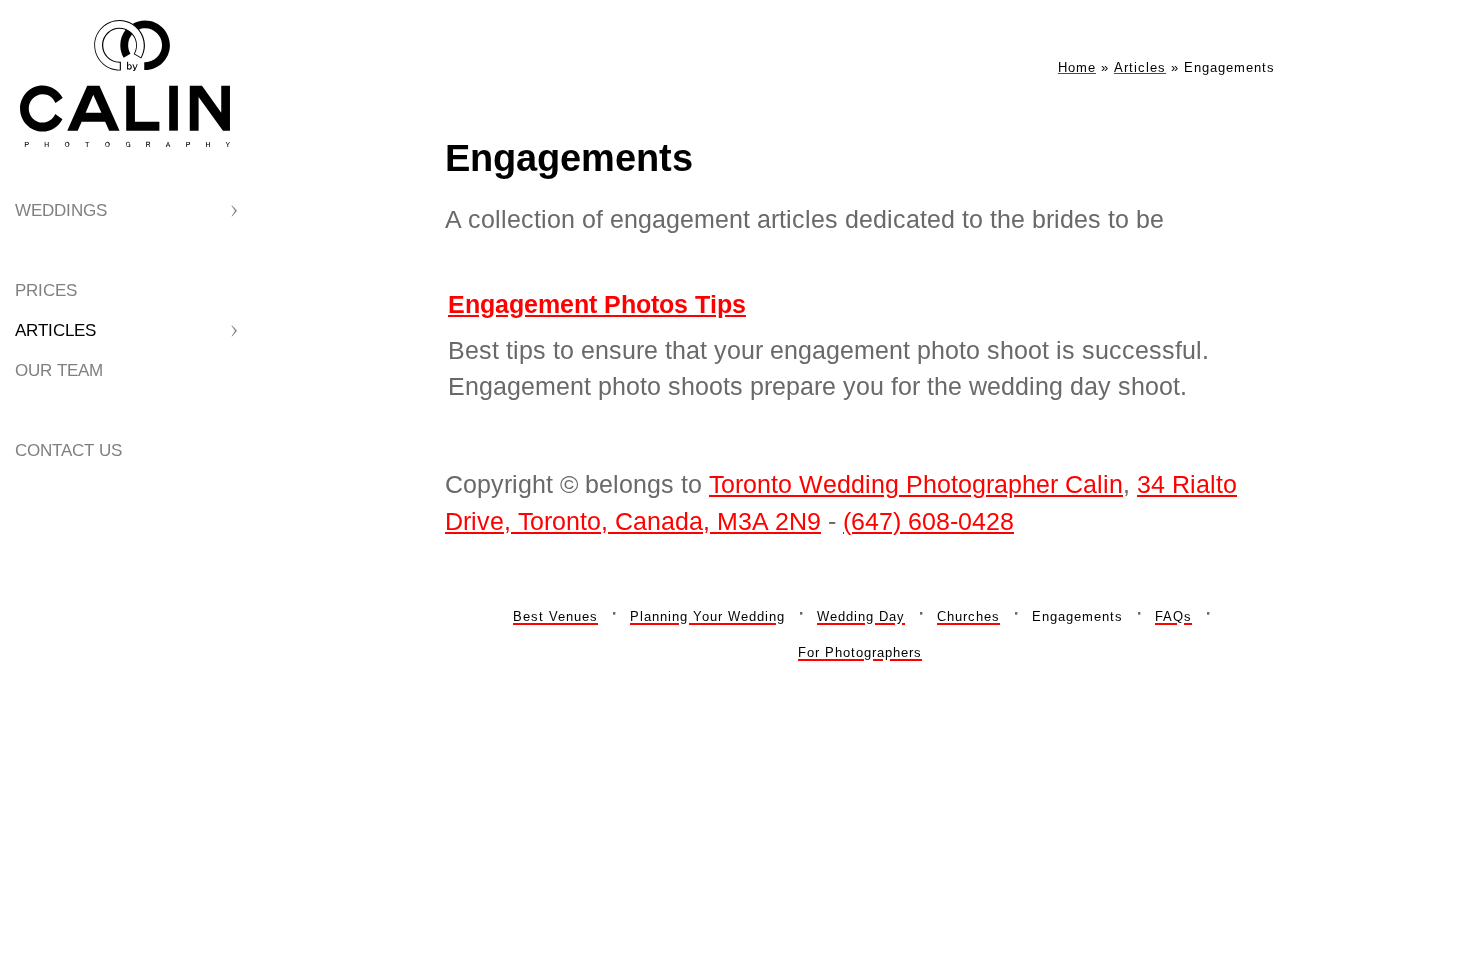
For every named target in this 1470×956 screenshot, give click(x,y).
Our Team (59, 370)
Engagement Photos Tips (597, 304)
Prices (46, 290)
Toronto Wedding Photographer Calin (916, 484)
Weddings (61, 210)
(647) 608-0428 (928, 521)
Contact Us (68, 450)
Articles (55, 330)
